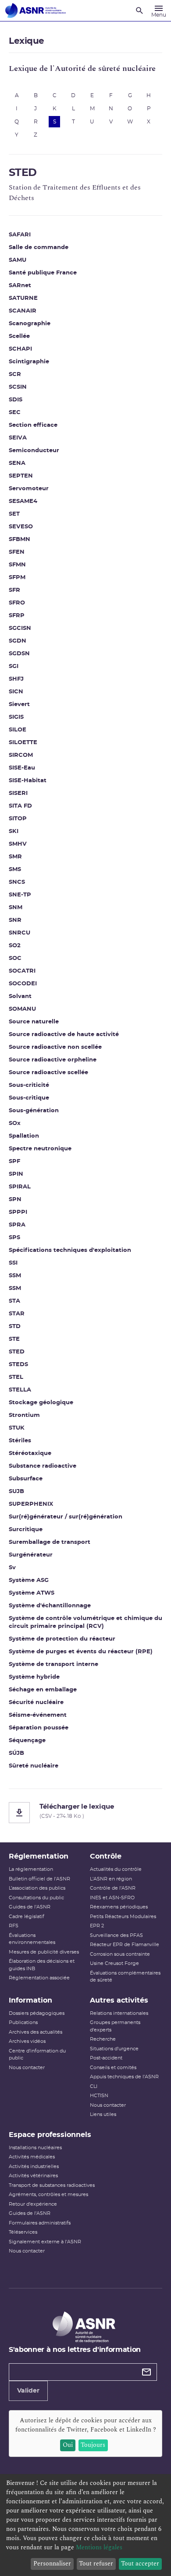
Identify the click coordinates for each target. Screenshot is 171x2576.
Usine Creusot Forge (114, 1963)
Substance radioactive (43, 1466)
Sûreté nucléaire (34, 1766)
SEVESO (21, 527)
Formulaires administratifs (40, 2223)
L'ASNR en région (111, 1879)
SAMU (18, 260)
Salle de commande (39, 248)
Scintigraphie (29, 362)
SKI (14, 831)
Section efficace (33, 425)
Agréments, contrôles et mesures (48, 2195)
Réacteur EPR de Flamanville (125, 1945)
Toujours (93, 2445)
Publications (23, 2022)
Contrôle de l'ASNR (113, 1888)
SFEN (17, 552)
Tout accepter (140, 2564)
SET (14, 514)
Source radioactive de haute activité (64, 1035)
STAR (17, 1314)
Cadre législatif (27, 1917)
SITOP (18, 819)
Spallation (24, 1136)
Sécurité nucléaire (36, 1703)
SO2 (15, 946)
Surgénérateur (31, 1555)
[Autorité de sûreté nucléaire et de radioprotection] (36, 11)
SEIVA (18, 438)
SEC (15, 413)
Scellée (19, 336)
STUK (17, 1428)
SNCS (17, 882)
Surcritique (26, 1530)
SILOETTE (23, 743)
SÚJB (16, 1753)
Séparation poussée (39, 1728)
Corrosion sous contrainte (120, 1954)
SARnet (20, 286)
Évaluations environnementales (32, 1939)
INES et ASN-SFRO (112, 1898)
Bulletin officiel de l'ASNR (39, 1879)
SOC (15, 958)
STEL (16, 1377)
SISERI (18, 793)
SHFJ (16, 679)
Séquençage (27, 1741)
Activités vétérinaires (33, 2176)
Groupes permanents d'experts (115, 2026)
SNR (15, 920)
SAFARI (20, 235)
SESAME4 (23, 501)
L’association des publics (37, 1888)
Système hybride (34, 1677)
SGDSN (19, 654)
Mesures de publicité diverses (44, 1952)
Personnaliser (52, 2564)
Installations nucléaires (35, 2148)
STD (15, 1327)
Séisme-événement (38, 1715)
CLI (94, 2086)
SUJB (16, 1492)
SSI (13, 1263)
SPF (14, 1161)
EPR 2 (97, 1926)
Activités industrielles (34, 2167)
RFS (14, 1926)
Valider (28, 2391)
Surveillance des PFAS (116, 1935)
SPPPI (18, 1212)
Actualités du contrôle (116, 1869)
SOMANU (22, 1009)
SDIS (16, 400)
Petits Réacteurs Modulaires (123, 1917)
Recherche (103, 2039)
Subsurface (26, 1479)
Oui (68, 2445)
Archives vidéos (27, 2041)
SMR (15, 857)
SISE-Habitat (28, 781)
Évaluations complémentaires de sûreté (125, 1977)
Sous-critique (29, 1098)
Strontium (24, 1415)
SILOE (18, 730)
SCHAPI (20, 349)
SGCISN (20, 628)
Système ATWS (32, 1593)
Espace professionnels (50, 2135)
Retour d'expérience (33, 2204)
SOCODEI (23, 984)
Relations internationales (119, 2013)
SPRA (17, 1225)
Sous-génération (34, 1111)
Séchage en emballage (43, 1690)
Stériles (20, 1441)
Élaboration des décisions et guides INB (42, 1965)
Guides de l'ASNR (30, 1907)
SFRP (17, 616)
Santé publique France (43, 273)
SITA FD (20, 806)
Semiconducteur (34, 451)
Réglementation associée (39, 1978)
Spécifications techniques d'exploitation (70, 1250)
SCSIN (18, 387)
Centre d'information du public (37, 2055)
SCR (15, 374)
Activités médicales (32, 2157)
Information (30, 2000)
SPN (15, 1200)
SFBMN (20, 539)
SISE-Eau (22, 768)
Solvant (20, 996)
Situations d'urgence (114, 2049)
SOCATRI (22, 971)
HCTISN (99, 2096)
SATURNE (23, 298)
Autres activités (119, 2000)
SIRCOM (21, 755)
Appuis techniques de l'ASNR (124, 2077)
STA (14, 1301)
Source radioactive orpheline (53, 1060)
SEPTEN (21, 476)
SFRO (17, 603)
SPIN (16, 1174)
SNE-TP (20, 895)
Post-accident (106, 2058)
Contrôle (106, 1856)
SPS (14, 1238)
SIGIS (16, 717)
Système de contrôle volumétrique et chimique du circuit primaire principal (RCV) (85, 1622)
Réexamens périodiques (119, 1907)
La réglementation (31, 1869)
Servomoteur (29, 489)
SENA (17, 463)
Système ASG (29, 1580)
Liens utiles (103, 2114)
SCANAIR (23, 311)
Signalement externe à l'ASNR (45, 2242)
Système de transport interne (53, 1664)
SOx (15, 1123)
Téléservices (23, 2232)
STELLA (20, 1390)
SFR (14, 590)
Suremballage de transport (50, 1542)
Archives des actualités (36, 2032)
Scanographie (30, 324)
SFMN (17, 565)
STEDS (18, 1365)
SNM (16, 908)
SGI (14, 666)
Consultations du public (36, 1898)
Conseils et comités (113, 2068)
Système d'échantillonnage (50, 1606)
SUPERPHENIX (31, 1504)
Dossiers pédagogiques (37, 2013)
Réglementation (39, 1856)
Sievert (19, 705)
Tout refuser (96, 2564)
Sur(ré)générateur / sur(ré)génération (66, 1517)
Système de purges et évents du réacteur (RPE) (81, 1652)
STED (17, 1352)
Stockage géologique (41, 1403)
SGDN (18, 641)
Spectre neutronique (40, 1149)
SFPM (17, 578)
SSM (15, 1276)
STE (14, 1339)
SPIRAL (20, 1187)
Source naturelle (34, 1022)
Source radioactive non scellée (55, 1047)
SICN (16, 692)
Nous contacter (27, 2068)
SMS (15, 870)
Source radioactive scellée (48, 1073)
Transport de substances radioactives (52, 2185)
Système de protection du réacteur (62, 1639)
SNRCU (20, 933)
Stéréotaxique (30, 1453)
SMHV (18, 844)
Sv (12, 1568)
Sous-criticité (29, 1085)
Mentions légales (99, 2547)
